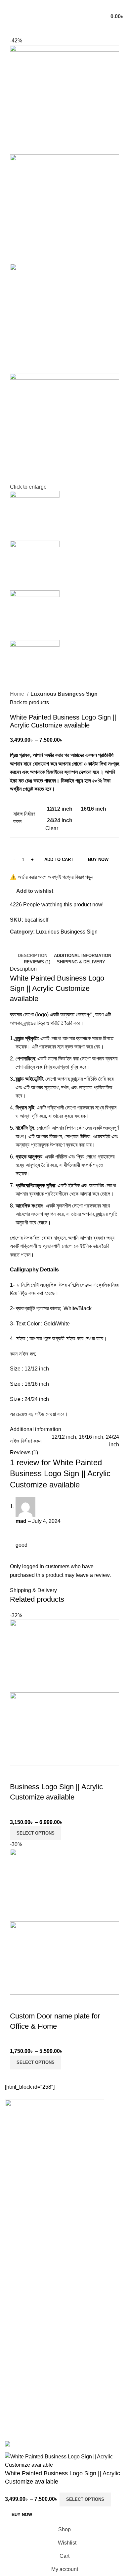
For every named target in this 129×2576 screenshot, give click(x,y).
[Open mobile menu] (8, 17)
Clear (52, 828)
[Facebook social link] (47, 5)
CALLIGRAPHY (21, 2353)
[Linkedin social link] (73, 5)
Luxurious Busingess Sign (64, 694)
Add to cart (59, 859)
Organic (13, 2387)
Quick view (18, 1774)
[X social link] (56, 5)
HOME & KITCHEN (25, 2376)
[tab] (33, 956)
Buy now (98, 859)
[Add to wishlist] (36, 1774)
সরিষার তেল (14, 2410)
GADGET (15, 2364)
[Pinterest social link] (64, 5)
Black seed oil (23, 2397)
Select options (85, 2499)
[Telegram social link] (82, 5)
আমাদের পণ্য (15, 2342)
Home (18, 694)
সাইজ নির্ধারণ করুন (24, 817)
